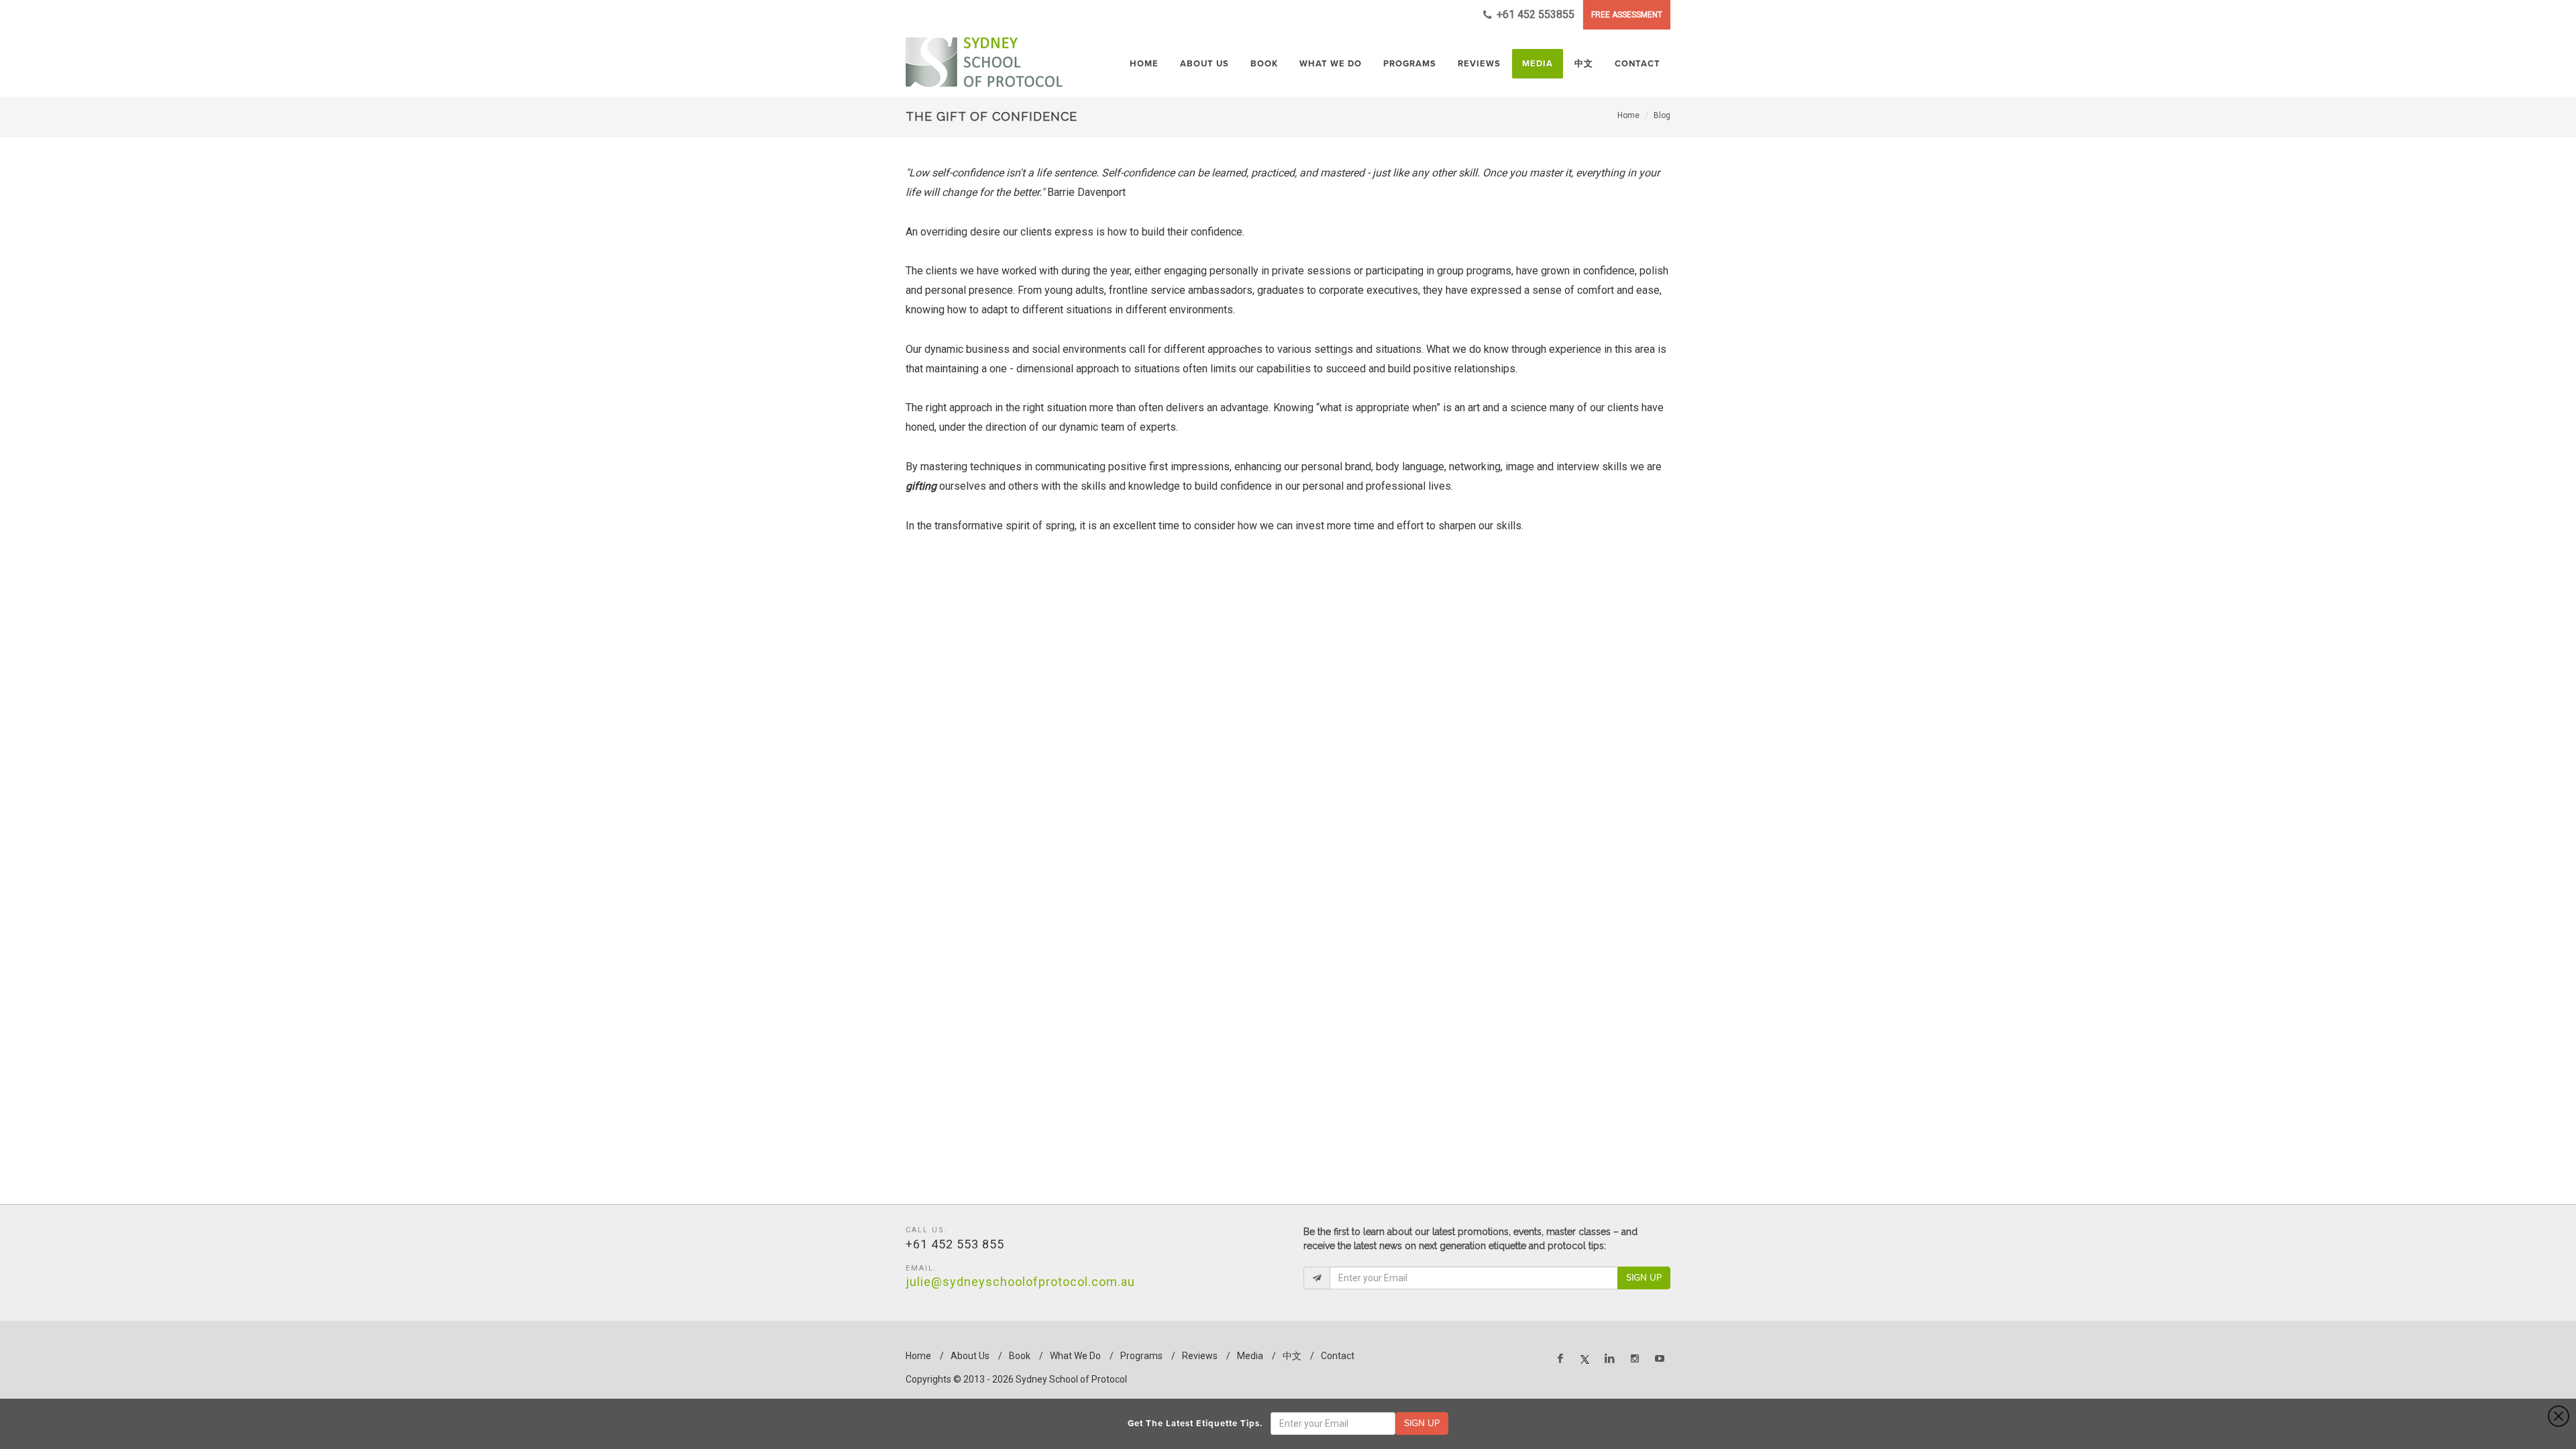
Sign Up (1644, 1278)
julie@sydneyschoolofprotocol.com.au (1020, 1282)
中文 (1292, 1356)
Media (1250, 1356)
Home (1628, 115)
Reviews (1200, 1356)
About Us (970, 1356)
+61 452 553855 (1534, 14)
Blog (1662, 115)
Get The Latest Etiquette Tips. (1198, 1424)
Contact (1338, 1356)
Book (1020, 1356)
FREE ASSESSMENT (1627, 15)
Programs (1141, 1356)
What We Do (1075, 1356)
